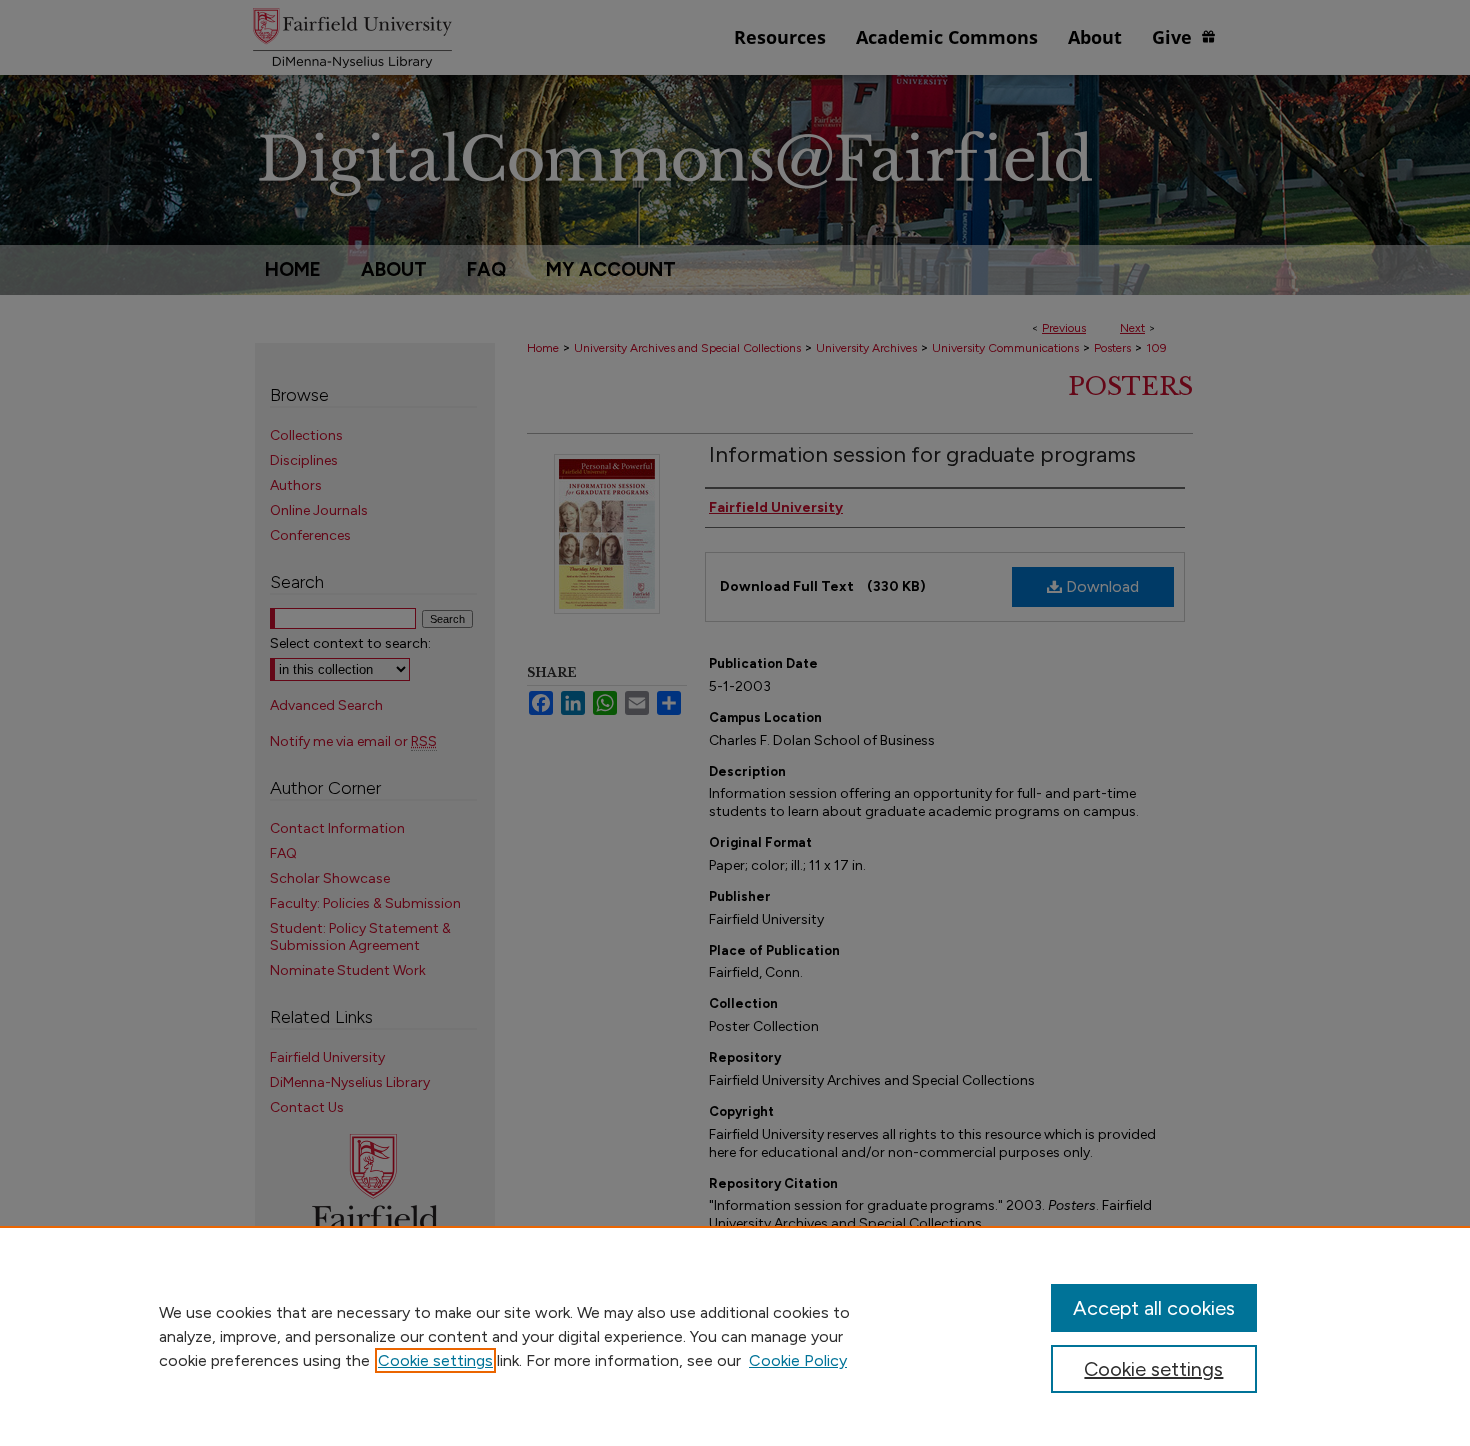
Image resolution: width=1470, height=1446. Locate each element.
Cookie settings (435, 1360)
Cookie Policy (798, 1360)
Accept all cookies (1154, 1308)
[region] (735, 1336)
